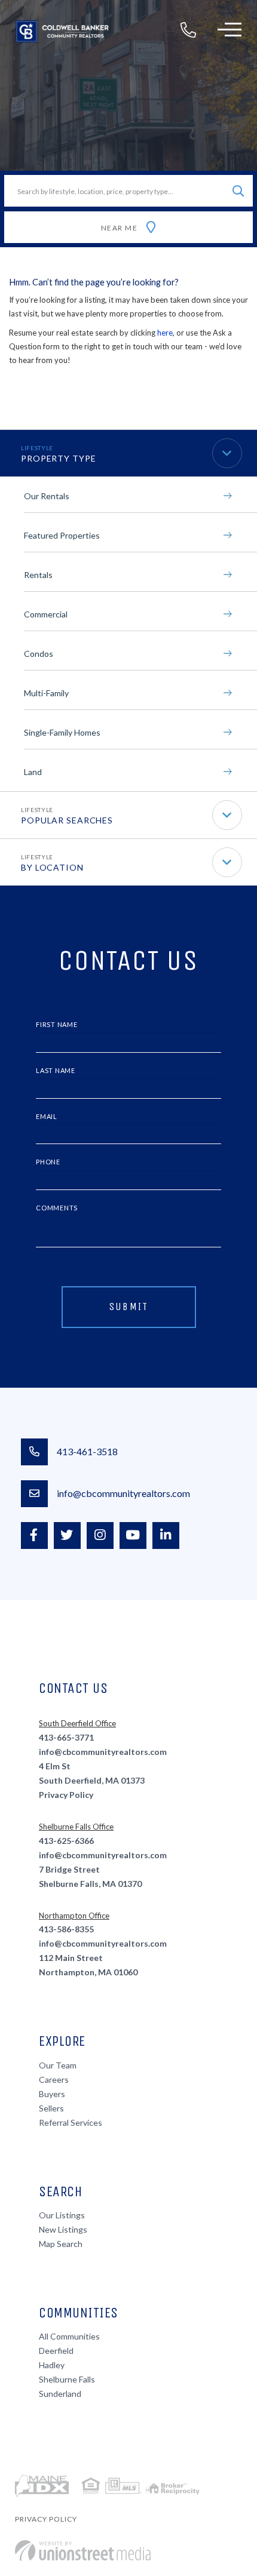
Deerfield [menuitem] (56, 2351)
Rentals (38, 575)
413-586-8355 (66, 1929)
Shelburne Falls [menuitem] (67, 2379)
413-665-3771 (66, 1737)
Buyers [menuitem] (52, 2094)
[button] (238, 191)
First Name (57, 1024)
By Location (52, 867)
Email (47, 1116)
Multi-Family (46, 693)
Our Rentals (47, 496)
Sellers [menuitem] (51, 2108)
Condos (39, 654)
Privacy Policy (66, 1795)
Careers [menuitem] (54, 2079)
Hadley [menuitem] (52, 2365)
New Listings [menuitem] (63, 2229)
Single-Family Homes (62, 732)
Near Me (120, 228)
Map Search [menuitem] (61, 2244)
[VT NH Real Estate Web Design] (83, 2551)
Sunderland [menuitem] (60, 2394)
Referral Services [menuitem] (71, 2122)
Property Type (58, 458)
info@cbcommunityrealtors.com (123, 1493)
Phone (48, 1162)
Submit (129, 1307)
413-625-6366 (66, 1841)
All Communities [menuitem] (69, 2336)
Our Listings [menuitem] (62, 2215)
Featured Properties (62, 535)
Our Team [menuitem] (58, 2065)
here (165, 333)
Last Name (56, 1070)
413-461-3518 (87, 1451)
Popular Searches (67, 820)
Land (33, 772)
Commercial (46, 614)
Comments (57, 1208)
